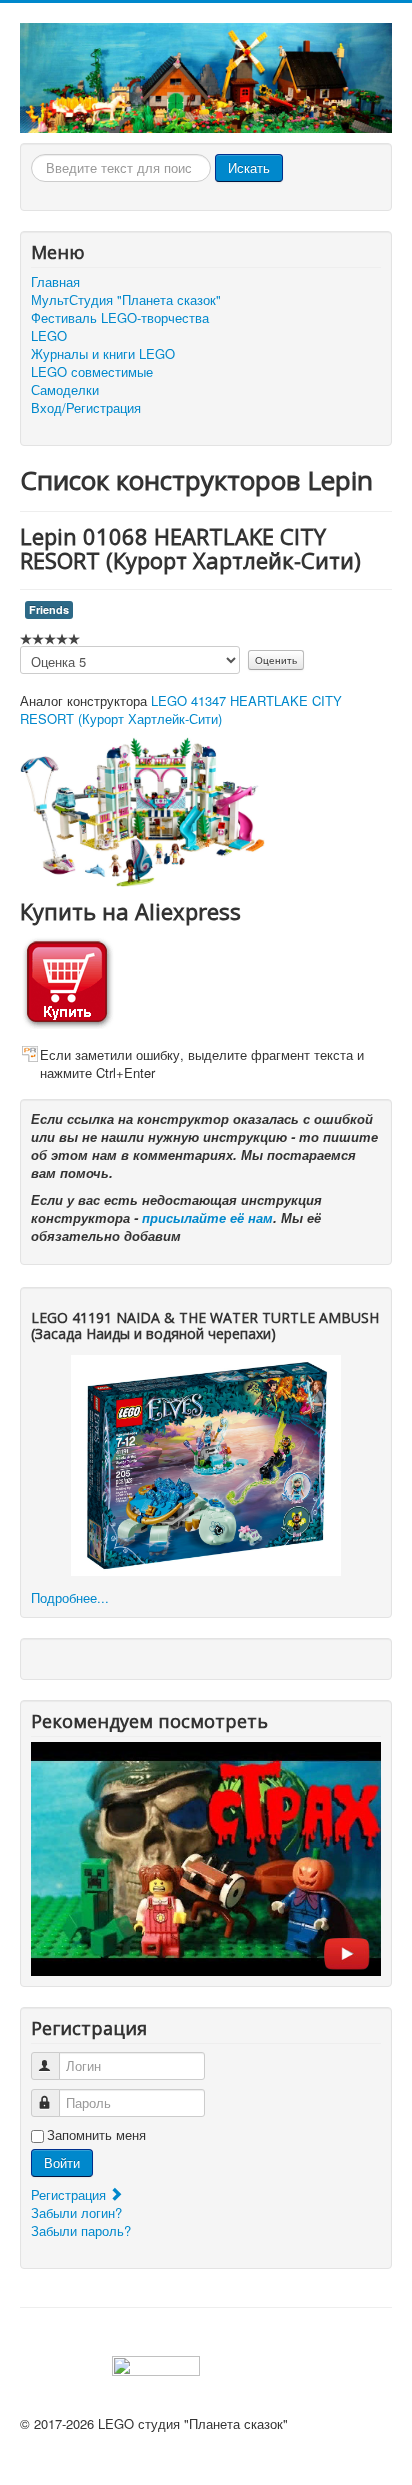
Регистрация (70, 2194)
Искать (249, 167)
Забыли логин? (76, 2212)
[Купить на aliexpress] (67, 980)
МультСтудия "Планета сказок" (126, 300)
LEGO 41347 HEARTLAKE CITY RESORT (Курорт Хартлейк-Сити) (181, 709)
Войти (62, 2162)
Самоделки (65, 390)
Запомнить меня (96, 2135)
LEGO (49, 336)
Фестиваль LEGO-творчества (120, 318)
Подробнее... (70, 1597)
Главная (55, 282)
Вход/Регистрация (86, 408)
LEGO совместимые (92, 372)
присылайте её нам (207, 1217)
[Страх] (206, 1857)
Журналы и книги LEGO (103, 354)
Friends (49, 609)
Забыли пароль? (81, 2230)
